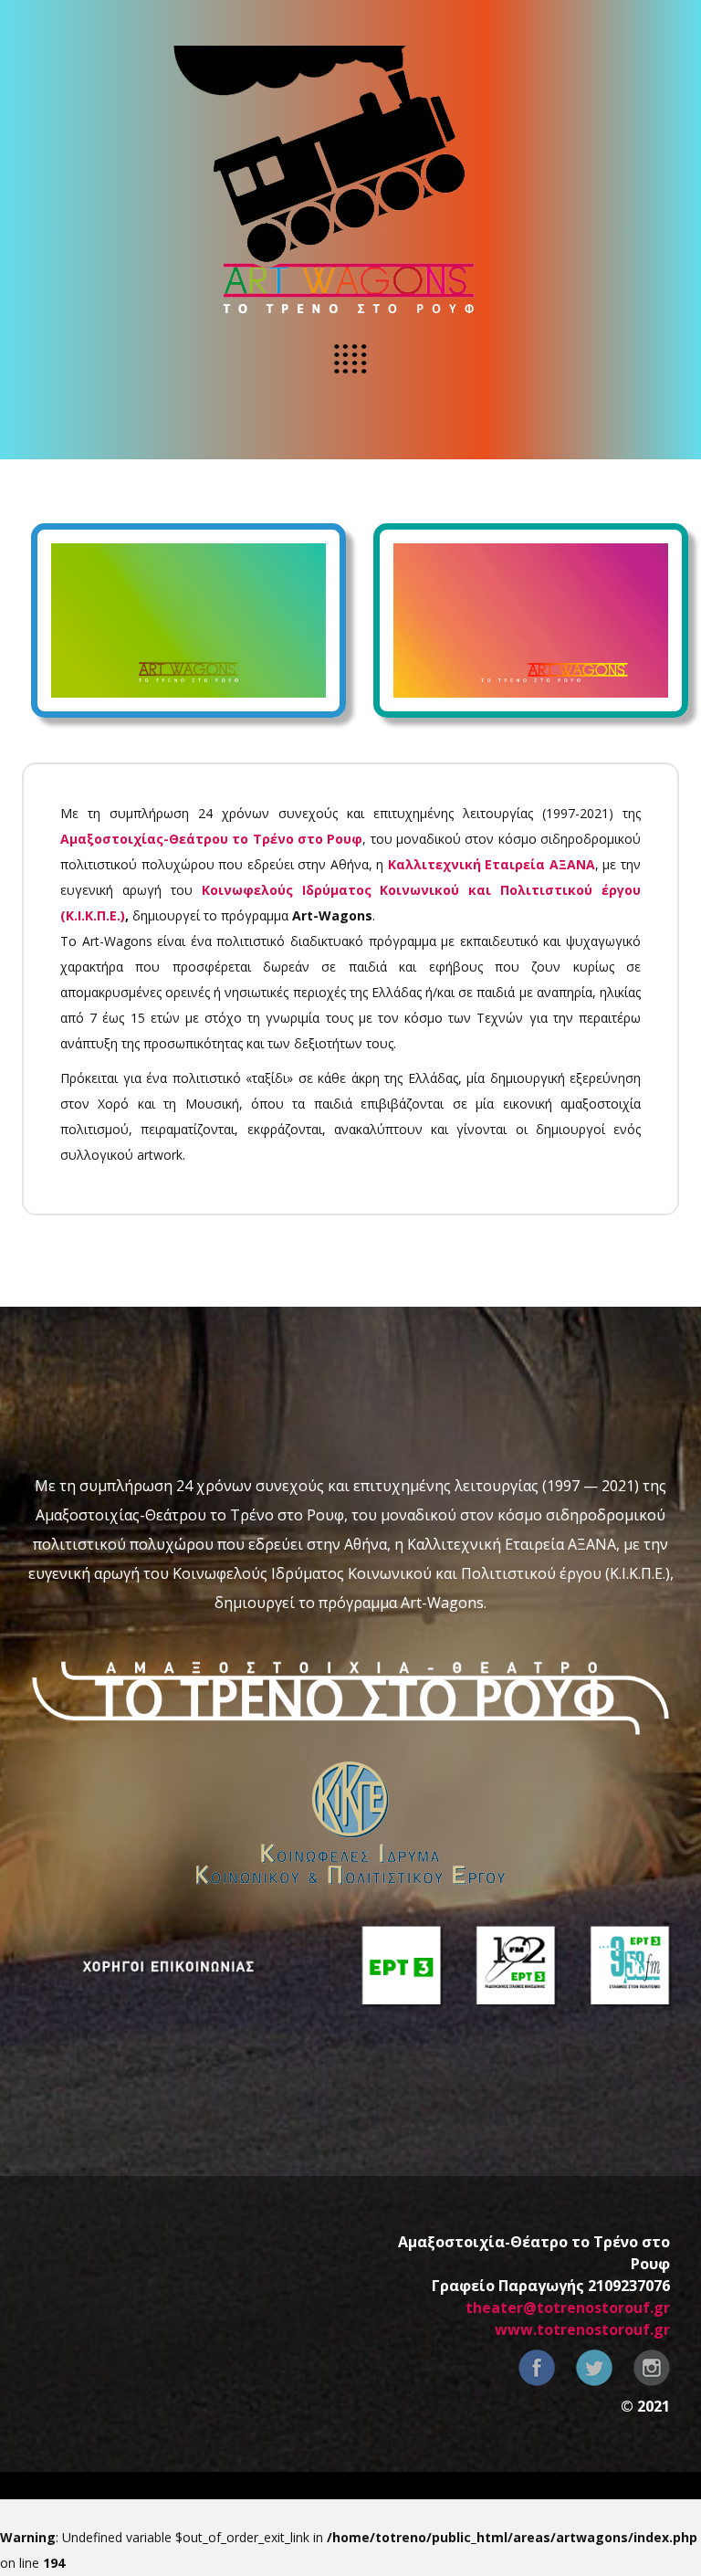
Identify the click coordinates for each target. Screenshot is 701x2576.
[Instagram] (652, 2368)
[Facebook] (537, 2368)
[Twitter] (594, 2368)
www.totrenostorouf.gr (582, 2329)
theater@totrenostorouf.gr (568, 2308)
